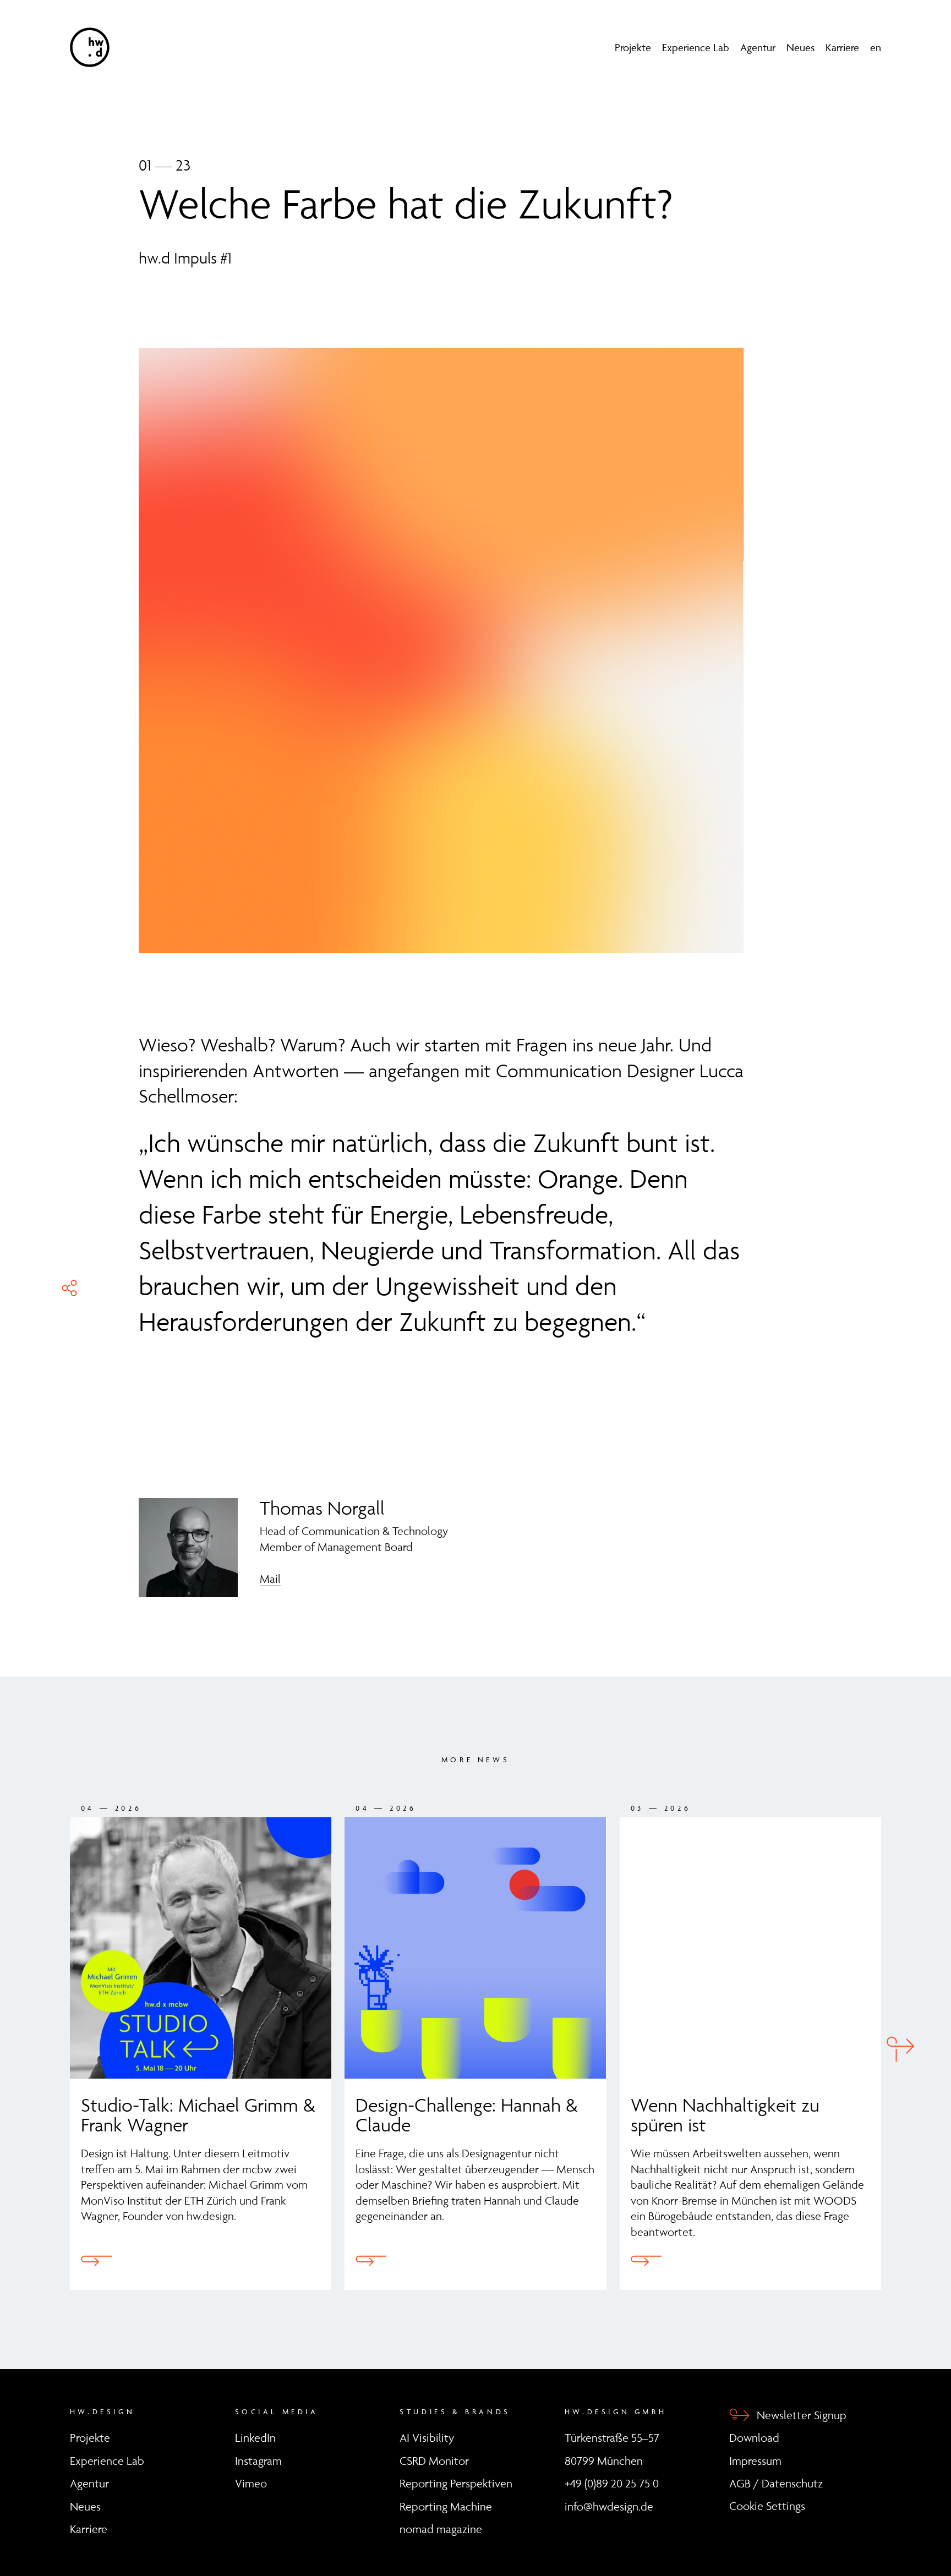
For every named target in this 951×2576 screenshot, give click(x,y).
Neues (800, 47)
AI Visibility (427, 2438)
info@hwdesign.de (609, 2506)
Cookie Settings (767, 2506)
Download (754, 2438)
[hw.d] (90, 47)
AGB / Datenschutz (776, 2483)
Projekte (633, 47)
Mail (270, 1579)
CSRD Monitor (434, 2461)
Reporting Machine (446, 2506)
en (876, 47)
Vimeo (251, 2483)
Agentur (758, 47)
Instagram (258, 2461)
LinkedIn (255, 2438)
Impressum (755, 2461)
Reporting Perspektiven (456, 2483)
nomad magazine (441, 2529)
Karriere (842, 47)
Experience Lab (696, 47)
